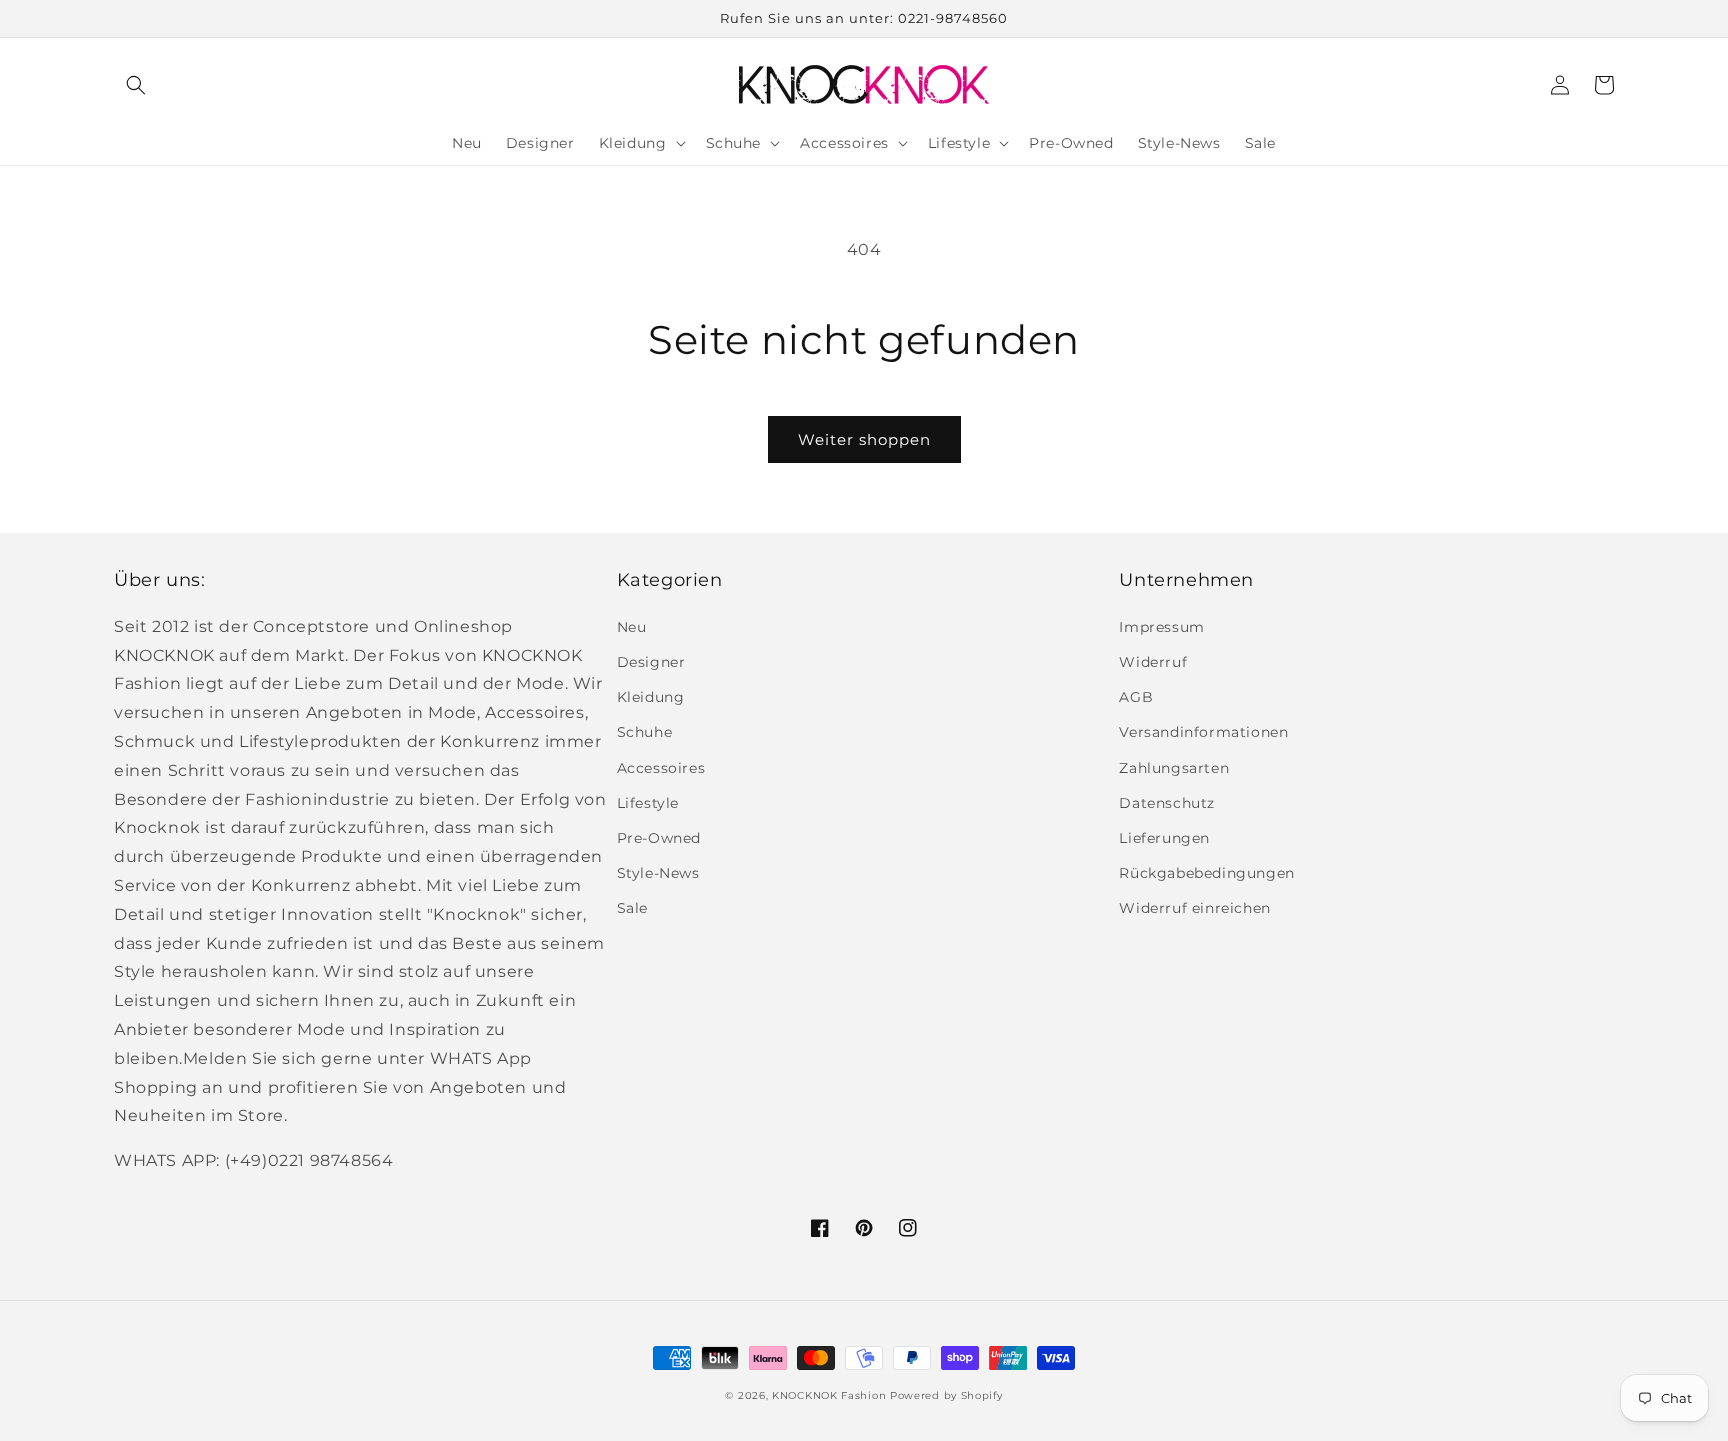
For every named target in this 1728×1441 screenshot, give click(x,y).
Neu (632, 627)
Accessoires (661, 768)
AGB (1136, 697)
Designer (651, 662)
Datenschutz (1167, 803)
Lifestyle (648, 803)
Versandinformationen (1203, 732)
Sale (632, 908)
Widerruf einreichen (1194, 908)
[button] (136, 85)
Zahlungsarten (1174, 768)
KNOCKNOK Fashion (829, 1395)
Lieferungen (1164, 838)
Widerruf (1153, 662)
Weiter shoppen (864, 439)
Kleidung (651, 697)
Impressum (1161, 627)
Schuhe (645, 732)
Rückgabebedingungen (1206, 873)
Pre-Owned (659, 838)
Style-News (658, 873)
